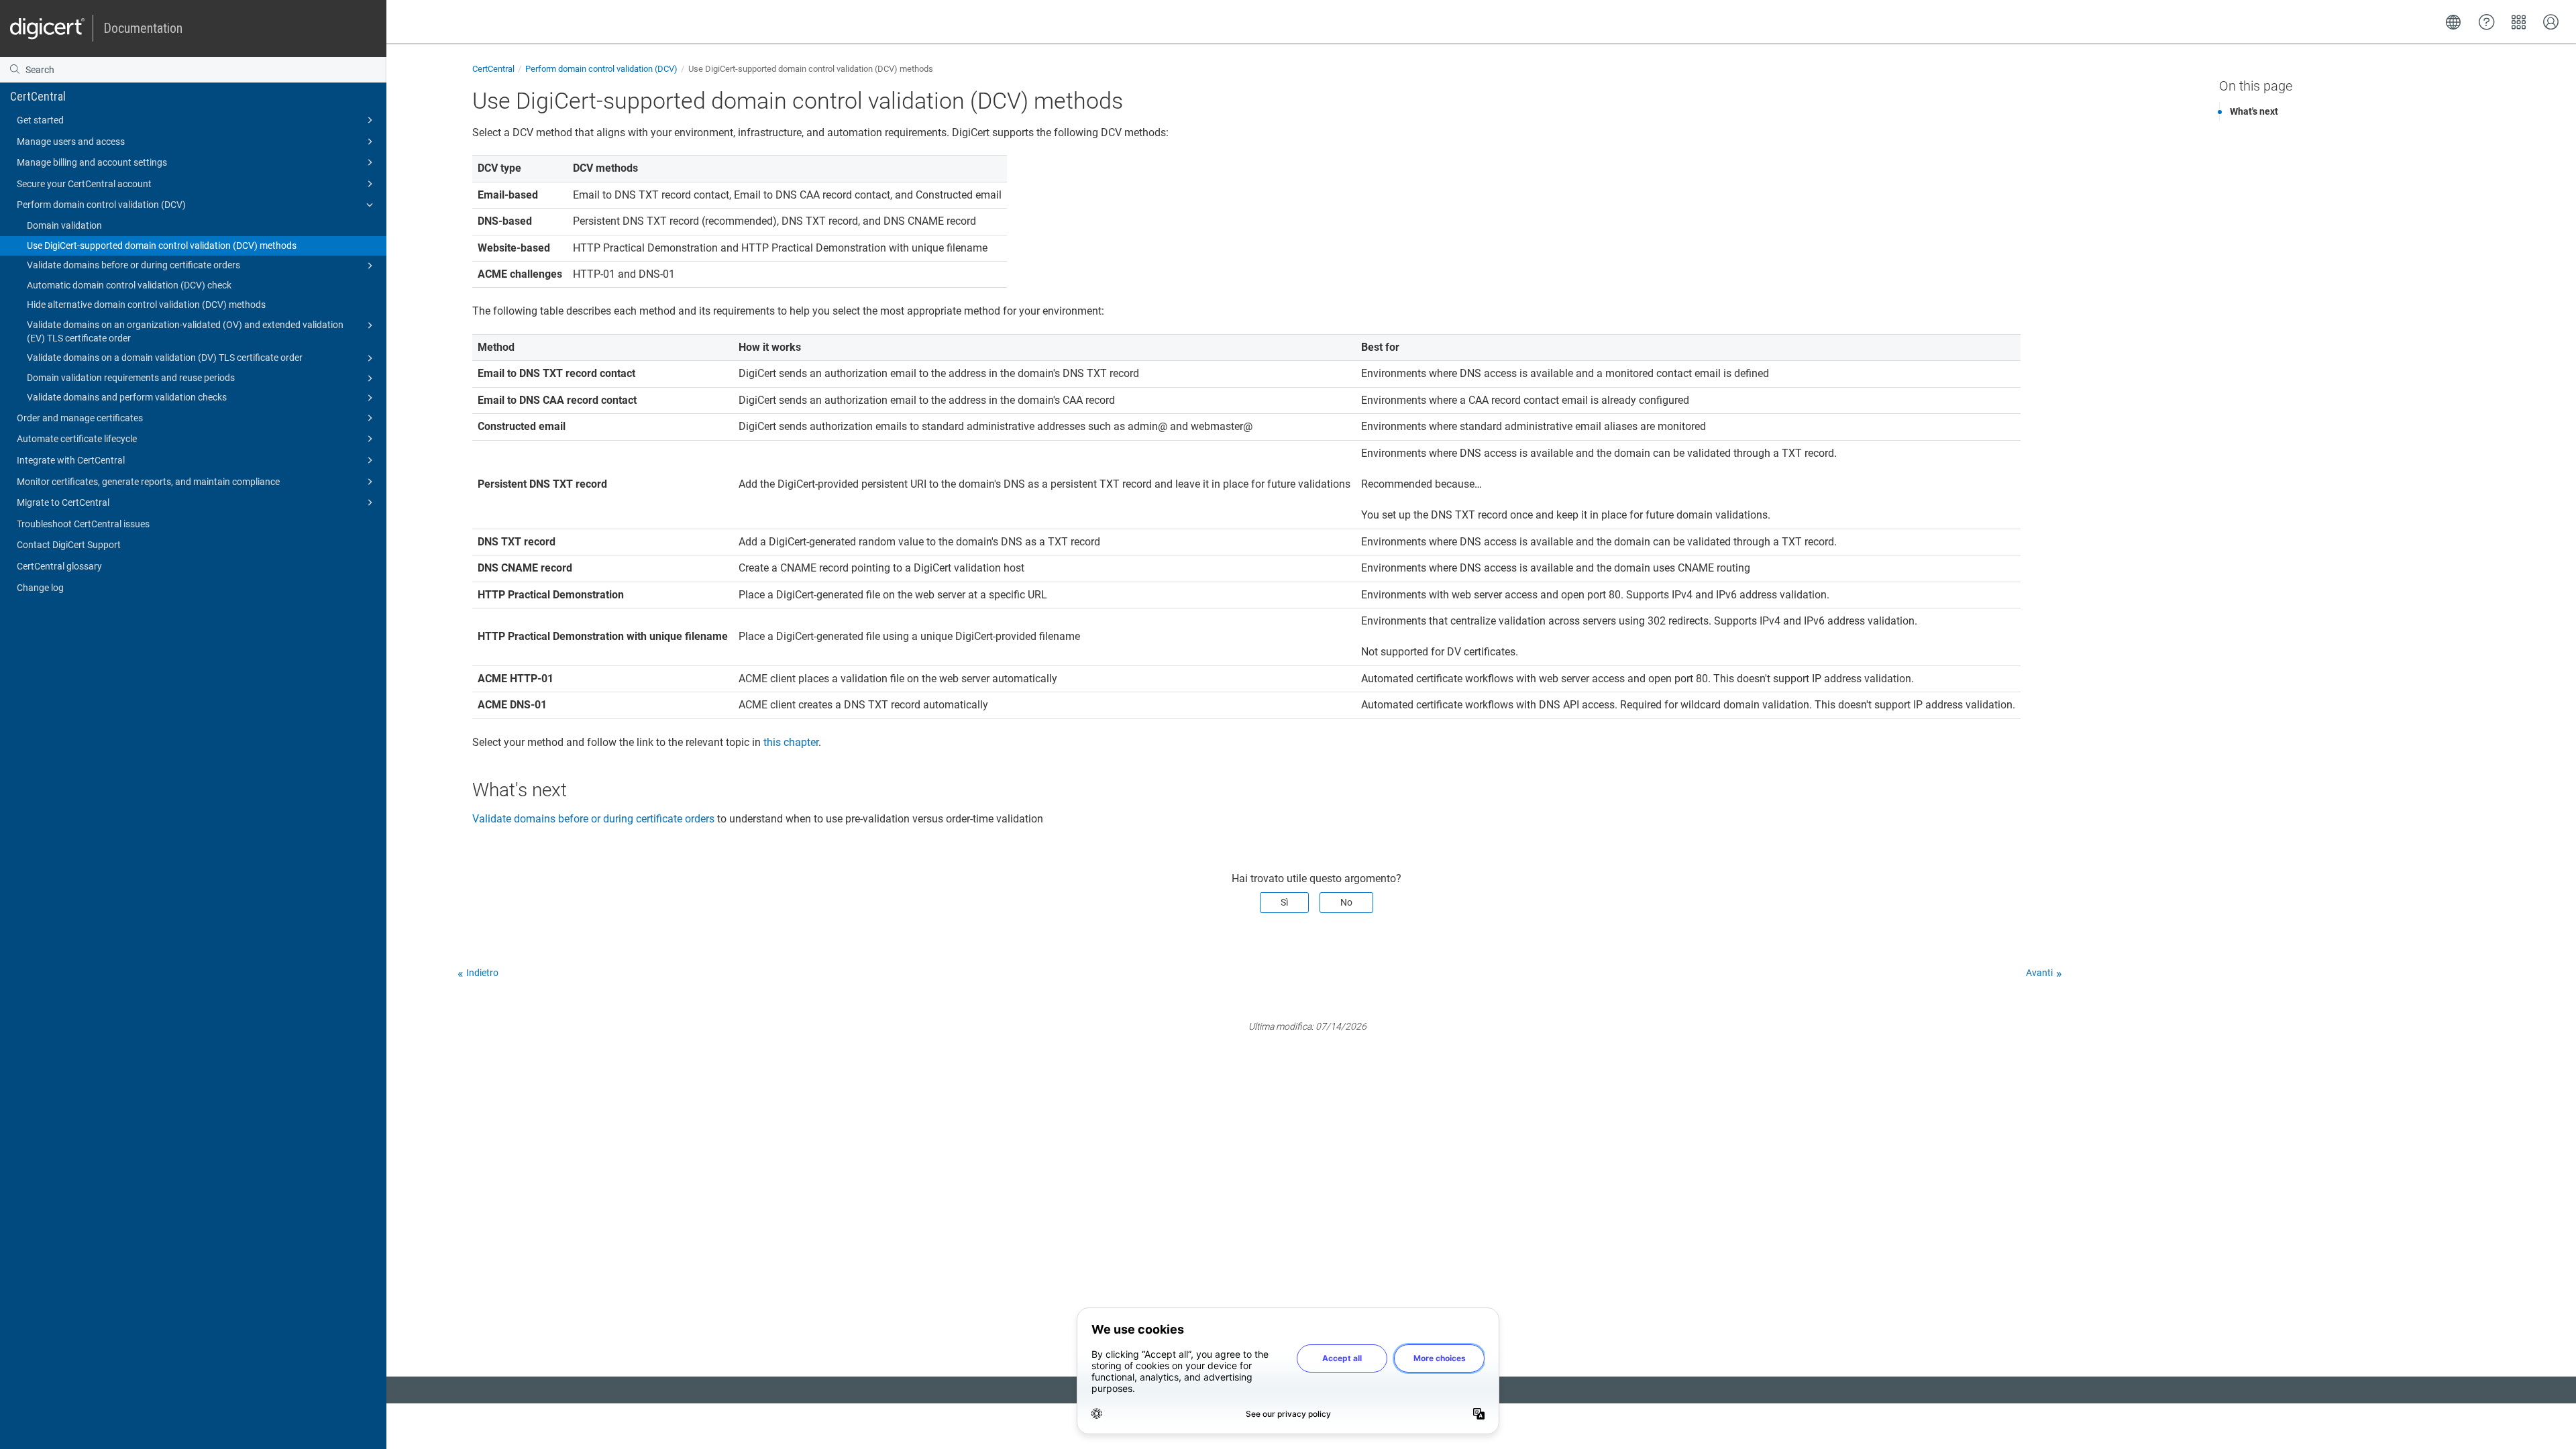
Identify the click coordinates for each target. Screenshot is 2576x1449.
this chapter (791, 742)
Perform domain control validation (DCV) (101, 205)
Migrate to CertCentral (63, 502)
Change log (40, 588)
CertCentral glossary (59, 566)
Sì (1284, 902)
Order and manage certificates (80, 418)
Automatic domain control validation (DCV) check (129, 285)
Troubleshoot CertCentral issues (83, 524)
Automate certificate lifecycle (77, 439)
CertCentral (38, 96)
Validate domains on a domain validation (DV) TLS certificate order (165, 358)
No (1346, 902)
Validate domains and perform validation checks (127, 397)
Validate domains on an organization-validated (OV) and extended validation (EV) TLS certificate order (185, 331)
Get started (40, 120)
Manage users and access (71, 142)
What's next (2254, 111)
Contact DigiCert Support (69, 545)
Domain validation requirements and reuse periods (131, 378)
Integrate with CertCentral (71, 460)
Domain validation (64, 225)
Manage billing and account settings (92, 162)
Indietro (482, 973)
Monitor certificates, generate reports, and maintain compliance (148, 482)
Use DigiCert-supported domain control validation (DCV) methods (162, 246)
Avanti (2039, 973)
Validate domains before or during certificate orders (133, 265)
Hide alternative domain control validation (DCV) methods (146, 305)
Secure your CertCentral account (84, 184)
